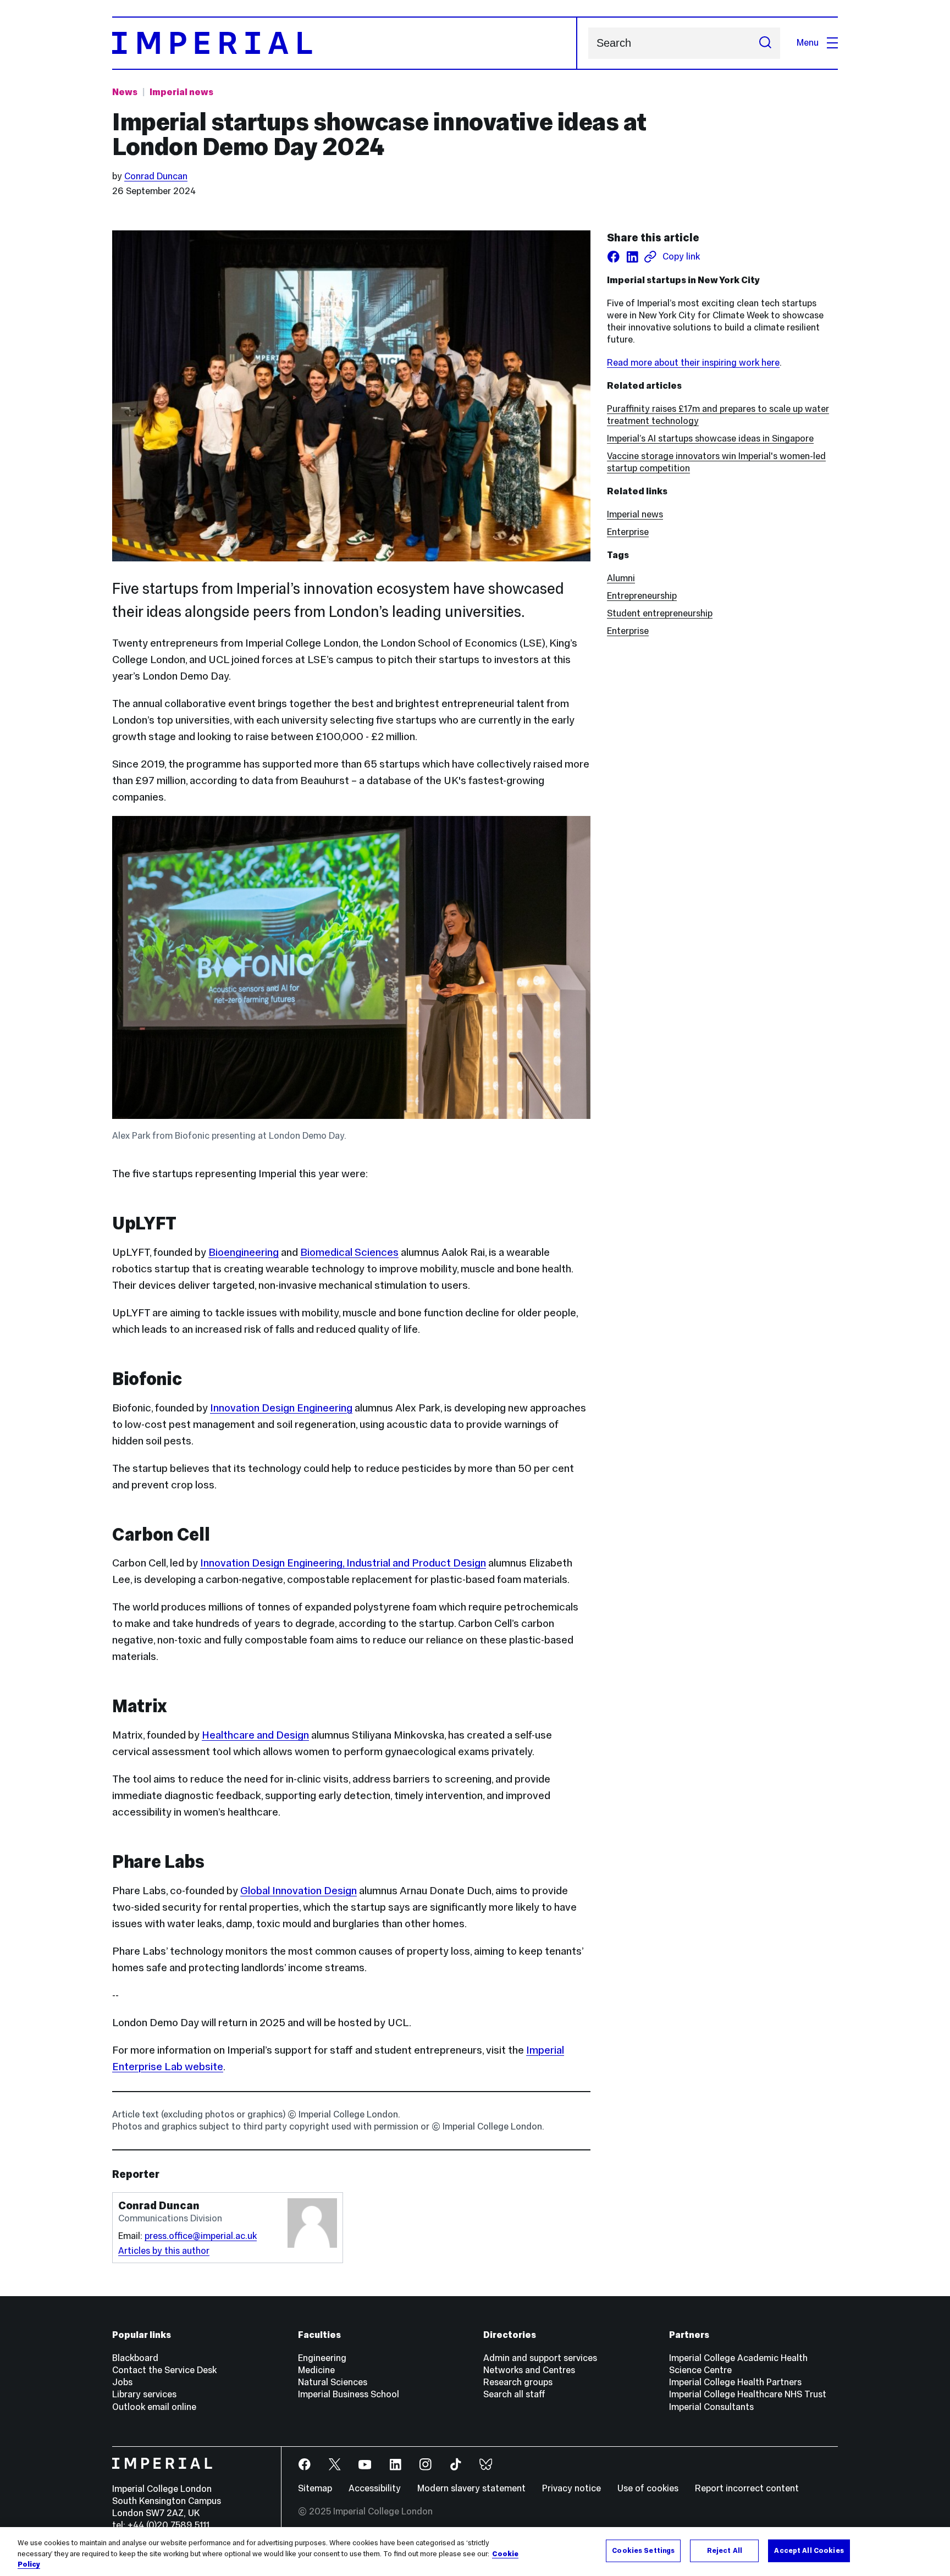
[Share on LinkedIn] (632, 257)
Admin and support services (540, 2358)
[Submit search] (765, 43)
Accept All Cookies (809, 2550)
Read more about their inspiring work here (693, 363)
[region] (475, 2552)
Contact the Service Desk (164, 2370)
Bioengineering (244, 1252)
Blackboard (135, 2358)
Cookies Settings (643, 2550)
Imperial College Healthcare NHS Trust (748, 2394)
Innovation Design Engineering (281, 1408)
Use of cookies (648, 2488)
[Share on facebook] (614, 257)
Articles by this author (164, 2251)
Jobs (122, 2382)
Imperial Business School (349, 2394)
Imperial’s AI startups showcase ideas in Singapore (710, 438)
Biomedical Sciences (349, 1252)
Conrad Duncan (156, 176)
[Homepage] (345, 43)
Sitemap (315, 2488)
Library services (144, 2394)
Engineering (322, 2358)
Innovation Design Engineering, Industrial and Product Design (343, 1563)
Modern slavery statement (471, 2488)
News (125, 92)
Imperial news (181, 92)
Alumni (621, 578)
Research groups (518, 2382)
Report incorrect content (747, 2488)
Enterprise (628, 532)
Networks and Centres (529, 2370)
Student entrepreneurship (660, 613)
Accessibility (375, 2488)
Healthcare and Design (255, 1735)
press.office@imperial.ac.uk (201, 2236)
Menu (808, 43)
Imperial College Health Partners (735, 2382)
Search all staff (514, 2394)
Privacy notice (571, 2488)
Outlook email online (154, 2407)
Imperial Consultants (711, 2407)
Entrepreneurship (642, 596)
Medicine (316, 2370)
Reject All (725, 2550)
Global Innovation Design (299, 1890)
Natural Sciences (333, 2382)
